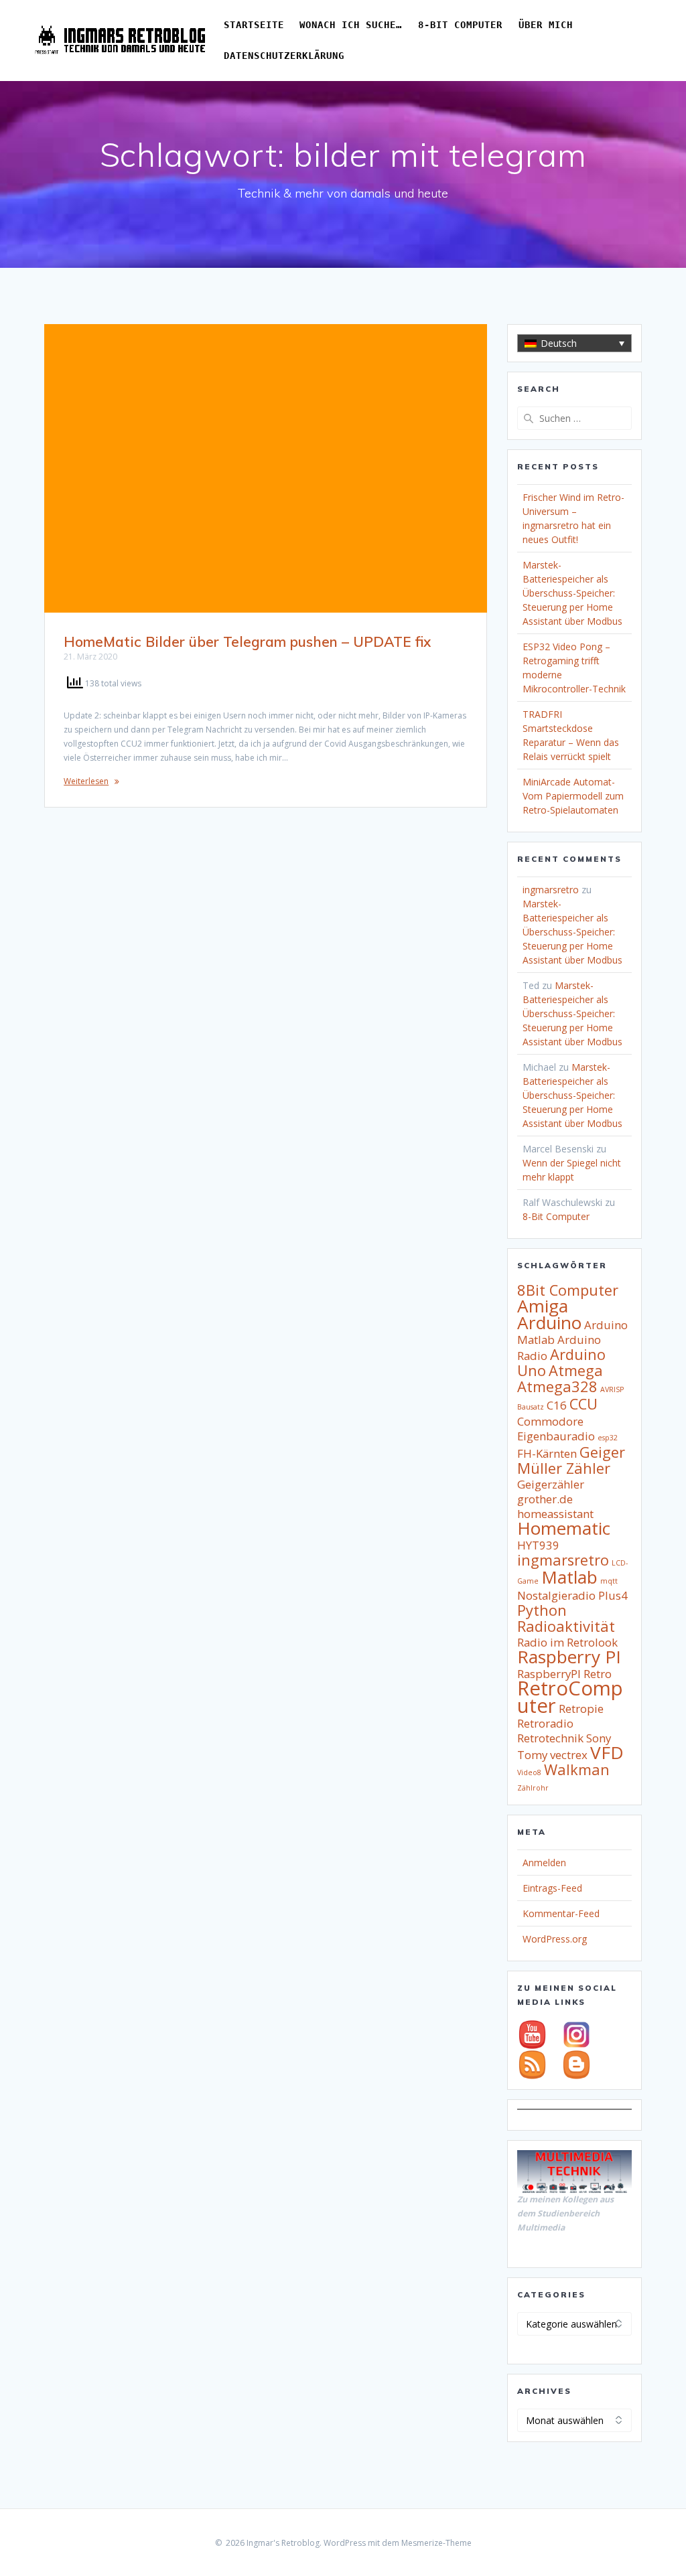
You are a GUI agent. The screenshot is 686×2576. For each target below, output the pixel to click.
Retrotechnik (550, 1738)
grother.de (545, 1499)
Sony (599, 1738)
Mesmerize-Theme (436, 2543)
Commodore (550, 1421)
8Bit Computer (568, 1290)
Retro (598, 1674)
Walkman (577, 1769)
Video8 (529, 1772)
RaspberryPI (549, 1674)
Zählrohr (533, 1788)
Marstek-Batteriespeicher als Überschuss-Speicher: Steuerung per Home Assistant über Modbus (572, 593)
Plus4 (613, 1595)
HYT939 (538, 1545)
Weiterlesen (86, 781)
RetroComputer (570, 1697)
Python (542, 1610)
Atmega (576, 1370)
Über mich (546, 25)
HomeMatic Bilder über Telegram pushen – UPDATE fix (247, 641)
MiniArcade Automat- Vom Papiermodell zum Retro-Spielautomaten (573, 796)
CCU (584, 1404)
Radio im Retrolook (567, 1642)
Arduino (549, 1322)
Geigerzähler (551, 1484)
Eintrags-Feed (552, 1888)
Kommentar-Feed (561, 1913)
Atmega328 (557, 1386)
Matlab (569, 1577)
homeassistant (555, 1514)
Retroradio (545, 1723)
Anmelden (544, 1863)
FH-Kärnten (547, 1453)
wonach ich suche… (351, 25)
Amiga (543, 1306)
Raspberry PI (569, 1657)
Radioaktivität (566, 1626)
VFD (607, 1752)
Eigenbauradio (556, 1436)
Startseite (254, 25)
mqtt (609, 1581)
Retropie (581, 1709)
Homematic (564, 1528)
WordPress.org (555, 1939)
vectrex (569, 1755)
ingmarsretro (551, 890)
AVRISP (612, 1389)
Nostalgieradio (556, 1595)
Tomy (532, 1755)
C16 (557, 1405)
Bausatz (531, 1407)
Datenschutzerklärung (284, 56)
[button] (574, 343)
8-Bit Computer (460, 25)
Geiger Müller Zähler (571, 1460)
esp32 (608, 1438)
